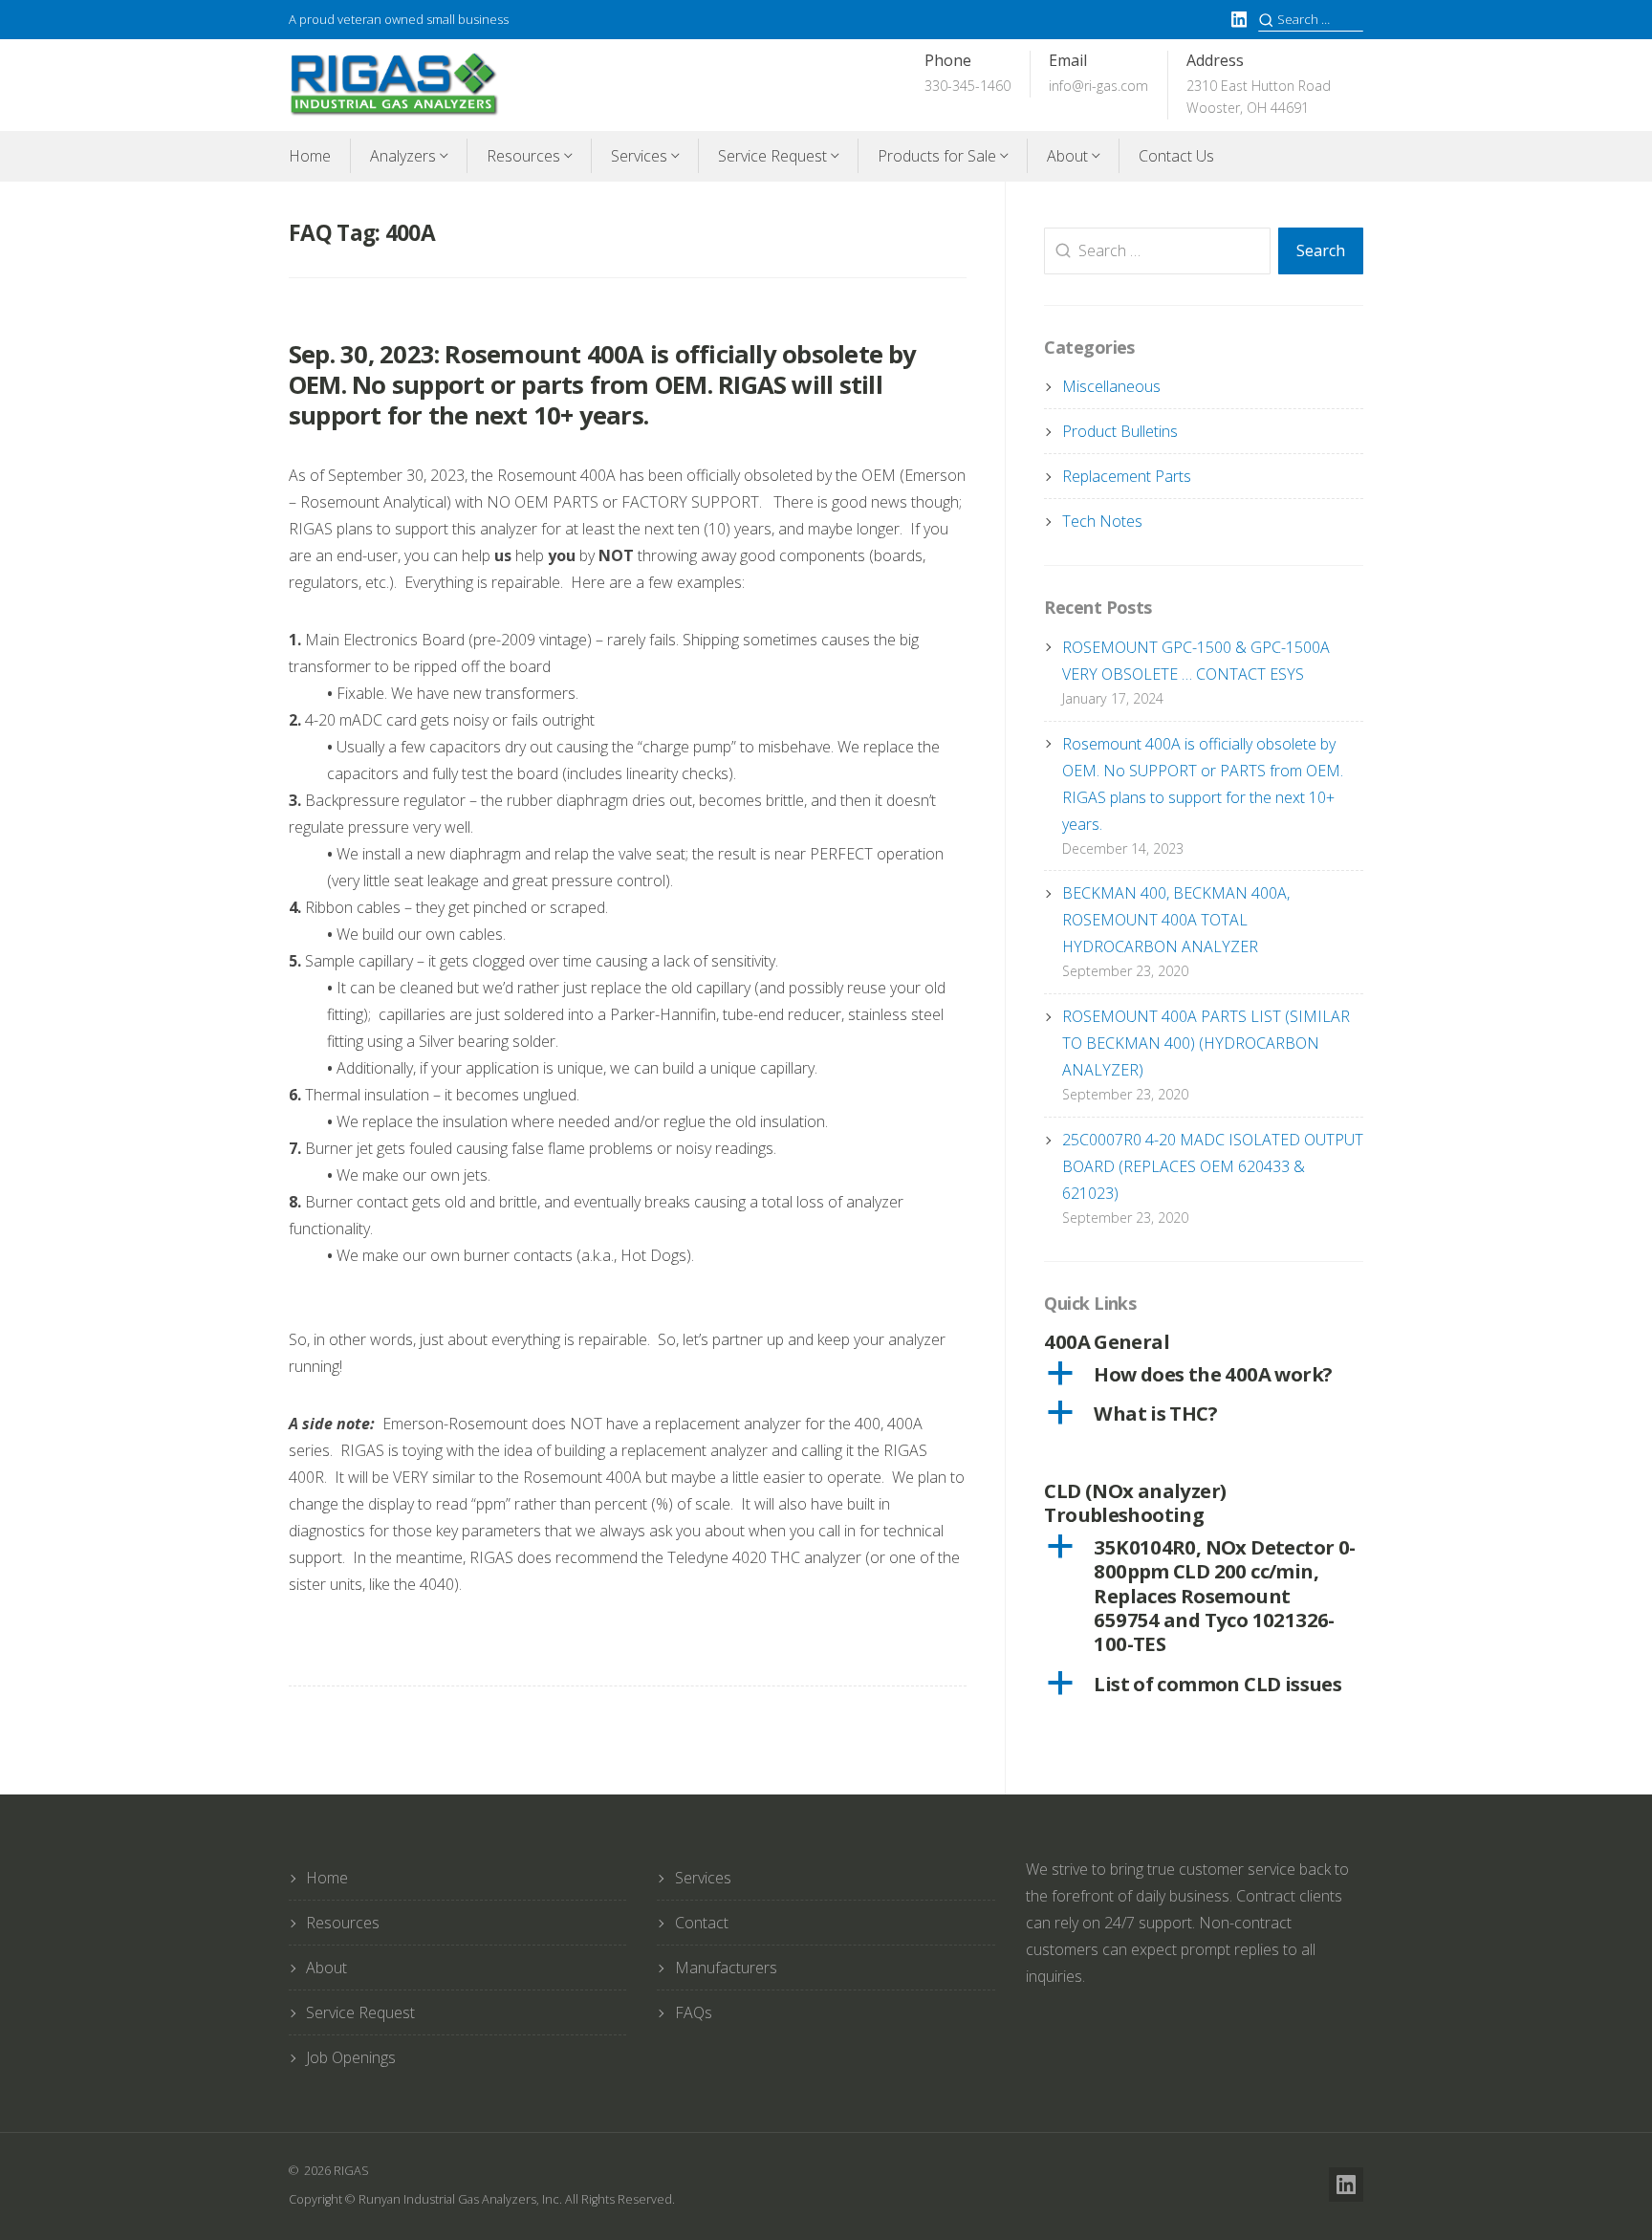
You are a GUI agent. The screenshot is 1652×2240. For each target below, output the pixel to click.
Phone (967, 73)
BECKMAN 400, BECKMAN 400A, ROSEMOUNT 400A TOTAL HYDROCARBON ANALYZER (1176, 920)
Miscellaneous (1111, 386)
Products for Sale (937, 156)
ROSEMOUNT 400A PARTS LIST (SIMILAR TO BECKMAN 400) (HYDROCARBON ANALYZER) (1206, 1043)
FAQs (694, 2012)
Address (1259, 84)
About (1067, 156)
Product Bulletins (1120, 431)
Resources (523, 156)
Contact (702, 1923)
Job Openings (351, 2057)
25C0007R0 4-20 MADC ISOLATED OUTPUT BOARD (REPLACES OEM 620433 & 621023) (1213, 1166)
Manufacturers (726, 1968)
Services (639, 156)
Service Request (772, 156)
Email (1098, 73)
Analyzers (403, 156)
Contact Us (1176, 156)
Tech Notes (1102, 521)
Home (310, 156)
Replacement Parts (1127, 476)
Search (1321, 250)
